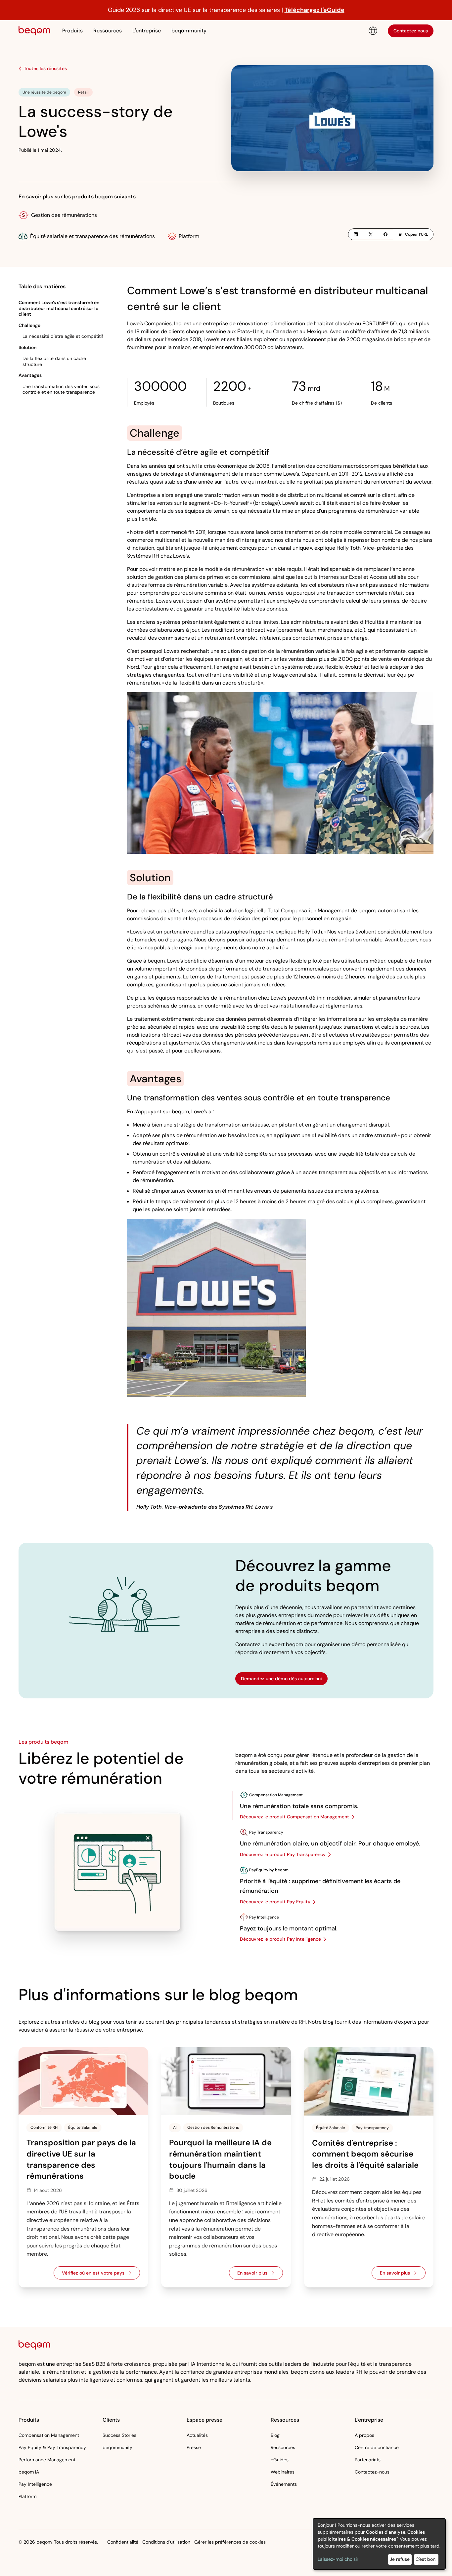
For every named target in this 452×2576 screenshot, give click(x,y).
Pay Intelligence (35, 2484)
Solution (27, 347)
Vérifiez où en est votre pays (101, 2275)
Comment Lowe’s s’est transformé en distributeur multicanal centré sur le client (59, 308)
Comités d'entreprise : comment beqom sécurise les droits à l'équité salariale (365, 2154)
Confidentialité (123, 2542)
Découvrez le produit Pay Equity (275, 1902)
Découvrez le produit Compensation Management (294, 1817)
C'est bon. (426, 2559)
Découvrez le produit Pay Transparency (283, 1854)
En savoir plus (260, 2275)
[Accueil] (34, 31)
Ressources (283, 2447)
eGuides (280, 2460)
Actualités (197, 2435)
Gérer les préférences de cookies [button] (230, 2542)
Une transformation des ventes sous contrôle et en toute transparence (61, 389)
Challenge (29, 325)
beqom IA (29, 2472)
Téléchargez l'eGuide (315, 10)
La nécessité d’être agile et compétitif (63, 336)
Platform (189, 236)
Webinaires (283, 2472)
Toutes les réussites (45, 68)
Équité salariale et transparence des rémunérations (92, 236)
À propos (364, 2435)
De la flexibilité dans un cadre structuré (54, 361)
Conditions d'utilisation (166, 2542)
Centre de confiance (377, 2447)
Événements (284, 2484)
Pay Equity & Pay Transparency (52, 2447)
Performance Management (47, 2460)
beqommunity (189, 31)
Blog (275, 2435)
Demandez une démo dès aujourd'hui (281, 1679)
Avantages (30, 375)
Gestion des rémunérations (64, 215)
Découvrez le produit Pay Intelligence (280, 1939)
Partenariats (368, 2460)
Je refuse (400, 2559)
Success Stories (119, 2435)
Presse (194, 2447)
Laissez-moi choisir (338, 2559)
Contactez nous (411, 30)
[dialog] (379, 2544)
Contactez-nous (372, 2472)
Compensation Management (49, 2435)
